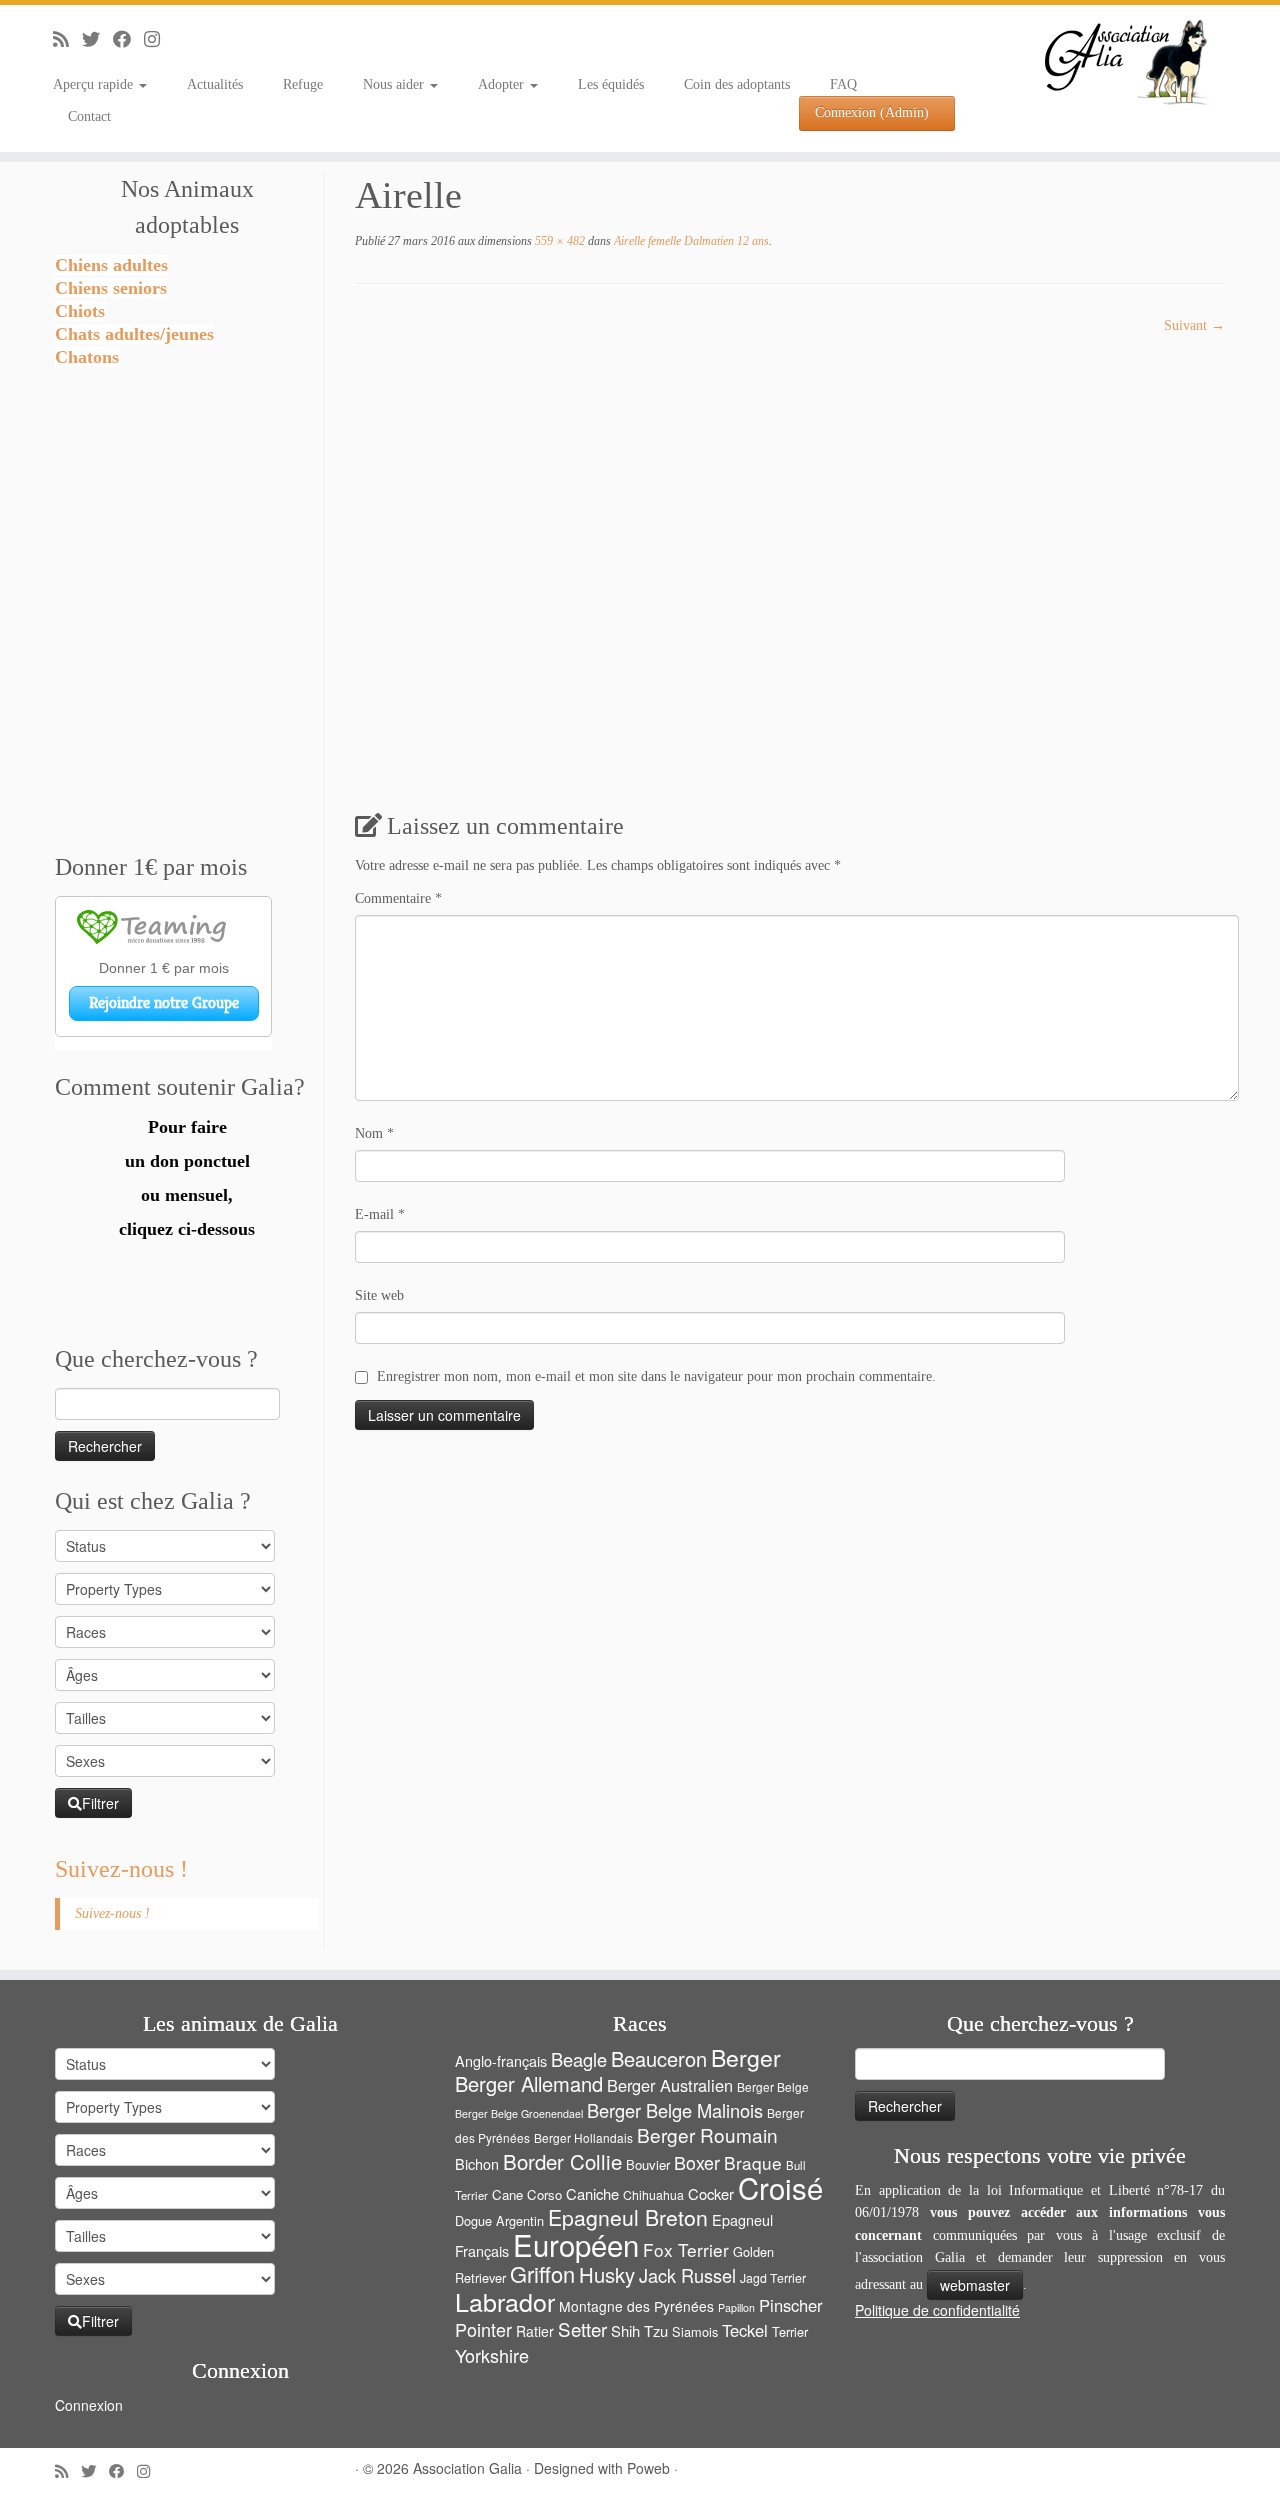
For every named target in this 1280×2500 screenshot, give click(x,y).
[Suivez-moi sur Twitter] (97, 40)
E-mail (380, 1214)
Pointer (483, 2329)
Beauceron (659, 2058)
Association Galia (467, 2468)
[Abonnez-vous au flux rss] (67, 40)
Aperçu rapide (95, 84)
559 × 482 (558, 241)
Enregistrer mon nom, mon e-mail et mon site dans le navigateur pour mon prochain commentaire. (656, 1376)
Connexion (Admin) (872, 112)
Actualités (215, 84)
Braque (753, 2162)
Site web (379, 1295)
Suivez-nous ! (121, 1869)
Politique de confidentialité (937, 2310)
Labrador (505, 2301)
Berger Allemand (529, 2083)
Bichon (477, 2163)
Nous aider (395, 84)
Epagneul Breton (628, 2217)
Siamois (695, 2331)
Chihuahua (653, 2195)
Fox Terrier (686, 2249)
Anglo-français (501, 2060)
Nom (374, 1133)
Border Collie (562, 2161)
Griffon (542, 2273)
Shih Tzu (639, 2330)
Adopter (503, 84)
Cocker (711, 2193)
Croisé (780, 2187)
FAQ (843, 84)
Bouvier (648, 2164)
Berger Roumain (707, 2134)
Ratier (535, 2331)
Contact (89, 116)
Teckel (745, 2330)
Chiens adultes (111, 265)
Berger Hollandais (583, 2137)
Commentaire (398, 898)
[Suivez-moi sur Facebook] (128, 40)
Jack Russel (687, 2275)
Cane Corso (527, 2194)
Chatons (87, 357)
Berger (746, 2057)
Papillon (736, 2307)
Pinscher (791, 2305)
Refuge (303, 84)
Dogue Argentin (499, 2220)
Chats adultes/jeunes (134, 334)
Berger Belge (773, 2086)
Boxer (697, 2162)
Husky (607, 2274)
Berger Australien (670, 2085)
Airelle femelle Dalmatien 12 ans (690, 241)
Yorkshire (492, 2355)
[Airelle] (759, 554)
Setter (582, 2328)
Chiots (80, 311)
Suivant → (1194, 325)
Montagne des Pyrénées (636, 2306)
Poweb (648, 2468)
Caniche (592, 2193)
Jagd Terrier (773, 2278)
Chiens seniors (111, 288)
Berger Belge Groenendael (519, 2113)
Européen (576, 2244)
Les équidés (611, 84)
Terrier (790, 2331)
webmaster (975, 2285)
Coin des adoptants (737, 84)
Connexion (89, 2405)
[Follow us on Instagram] (158, 40)
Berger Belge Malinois (675, 2110)
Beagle (579, 2059)
